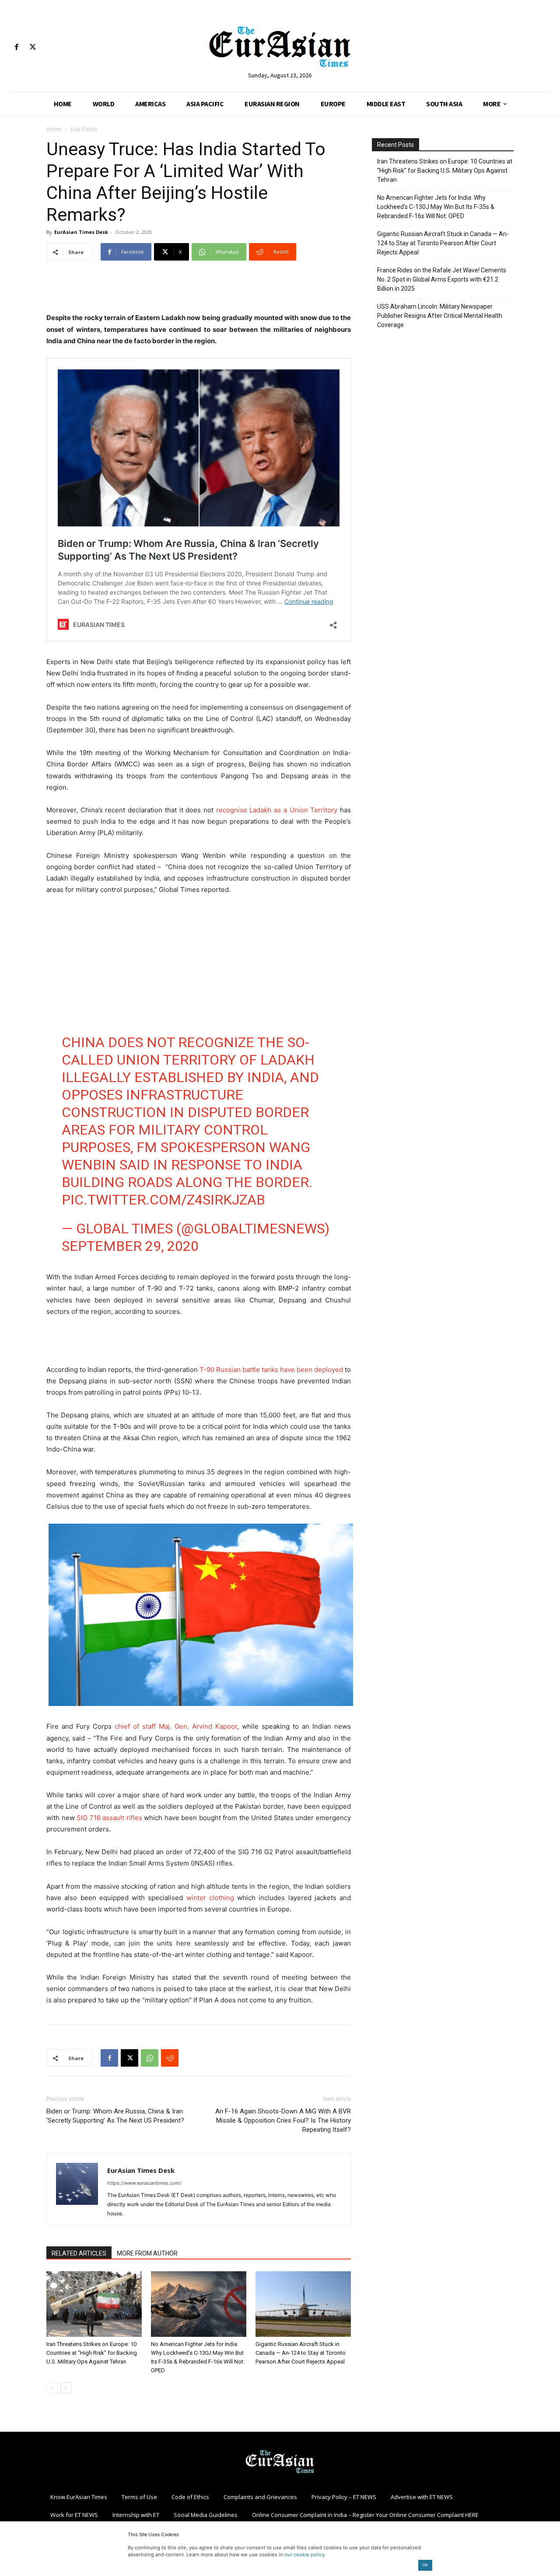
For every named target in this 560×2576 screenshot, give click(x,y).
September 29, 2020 (130, 1246)
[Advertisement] (199, 290)
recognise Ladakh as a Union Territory (277, 810)
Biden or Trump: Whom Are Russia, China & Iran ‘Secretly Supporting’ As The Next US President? (115, 2116)
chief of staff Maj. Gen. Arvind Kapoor (176, 1726)
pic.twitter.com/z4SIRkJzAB (163, 1200)
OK (425, 2565)
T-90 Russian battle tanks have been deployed (271, 1370)
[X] (33, 47)
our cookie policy (304, 2555)
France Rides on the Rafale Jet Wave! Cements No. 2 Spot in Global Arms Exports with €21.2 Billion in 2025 (442, 279)
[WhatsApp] (150, 2058)
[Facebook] (16, 47)
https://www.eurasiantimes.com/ (144, 2183)
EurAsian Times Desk (81, 232)
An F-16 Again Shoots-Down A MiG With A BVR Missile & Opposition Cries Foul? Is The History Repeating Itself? (283, 2120)
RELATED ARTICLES (79, 2253)
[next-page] (66, 2388)
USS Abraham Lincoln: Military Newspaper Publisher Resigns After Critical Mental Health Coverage (440, 316)
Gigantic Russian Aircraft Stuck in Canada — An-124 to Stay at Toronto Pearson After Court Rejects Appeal (301, 2353)
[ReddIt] (170, 2058)
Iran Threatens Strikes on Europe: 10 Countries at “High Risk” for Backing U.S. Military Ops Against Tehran (92, 2353)
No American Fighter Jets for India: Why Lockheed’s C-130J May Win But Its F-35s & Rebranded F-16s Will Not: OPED (436, 207)
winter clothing (210, 1898)
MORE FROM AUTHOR (147, 2253)
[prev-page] (52, 2388)
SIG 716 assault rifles (109, 1818)
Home (54, 129)
